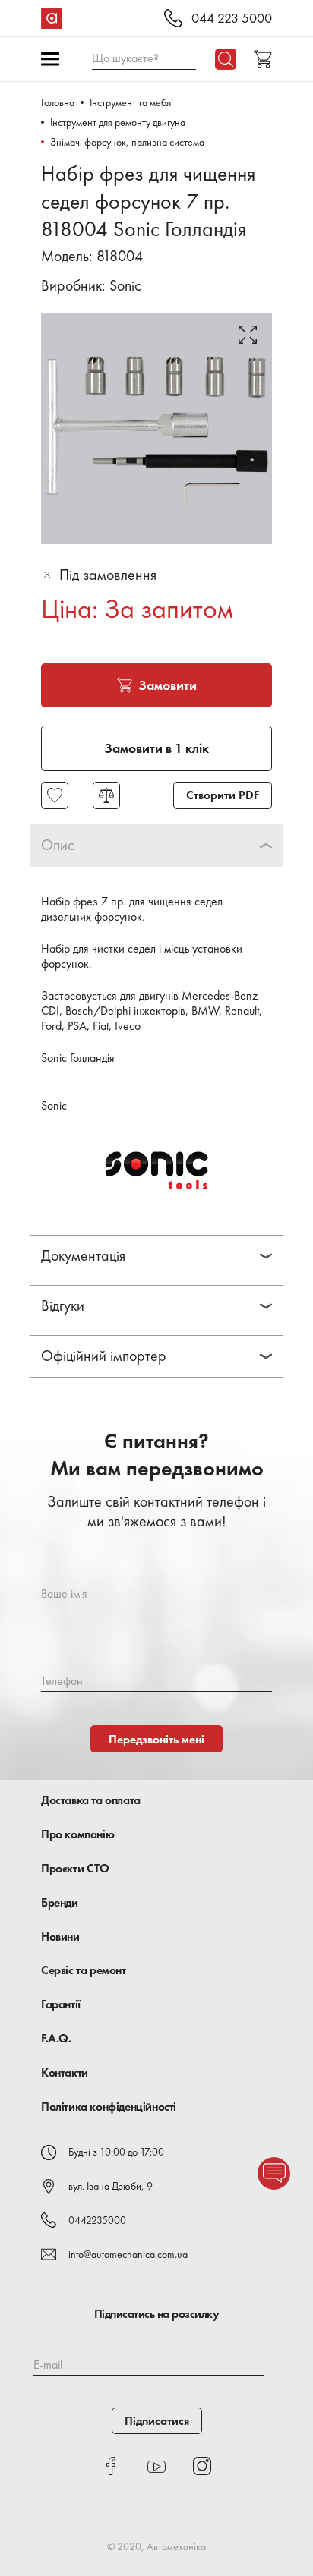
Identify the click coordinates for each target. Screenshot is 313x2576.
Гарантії (61, 2004)
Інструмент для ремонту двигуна (118, 122)
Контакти (65, 2072)
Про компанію (77, 1834)
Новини (60, 1937)
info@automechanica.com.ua (128, 2254)
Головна (58, 102)
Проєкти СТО (75, 1868)
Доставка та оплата (91, 1800)
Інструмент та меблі (131, 102)
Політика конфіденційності (109, 2107)
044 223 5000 (232, 19)
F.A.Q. (56, 2038)
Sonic (125, 285)
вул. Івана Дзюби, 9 (111, 2186)
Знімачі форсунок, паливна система (127, 142)
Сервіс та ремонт (84, 1970)
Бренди (60, 1902)
